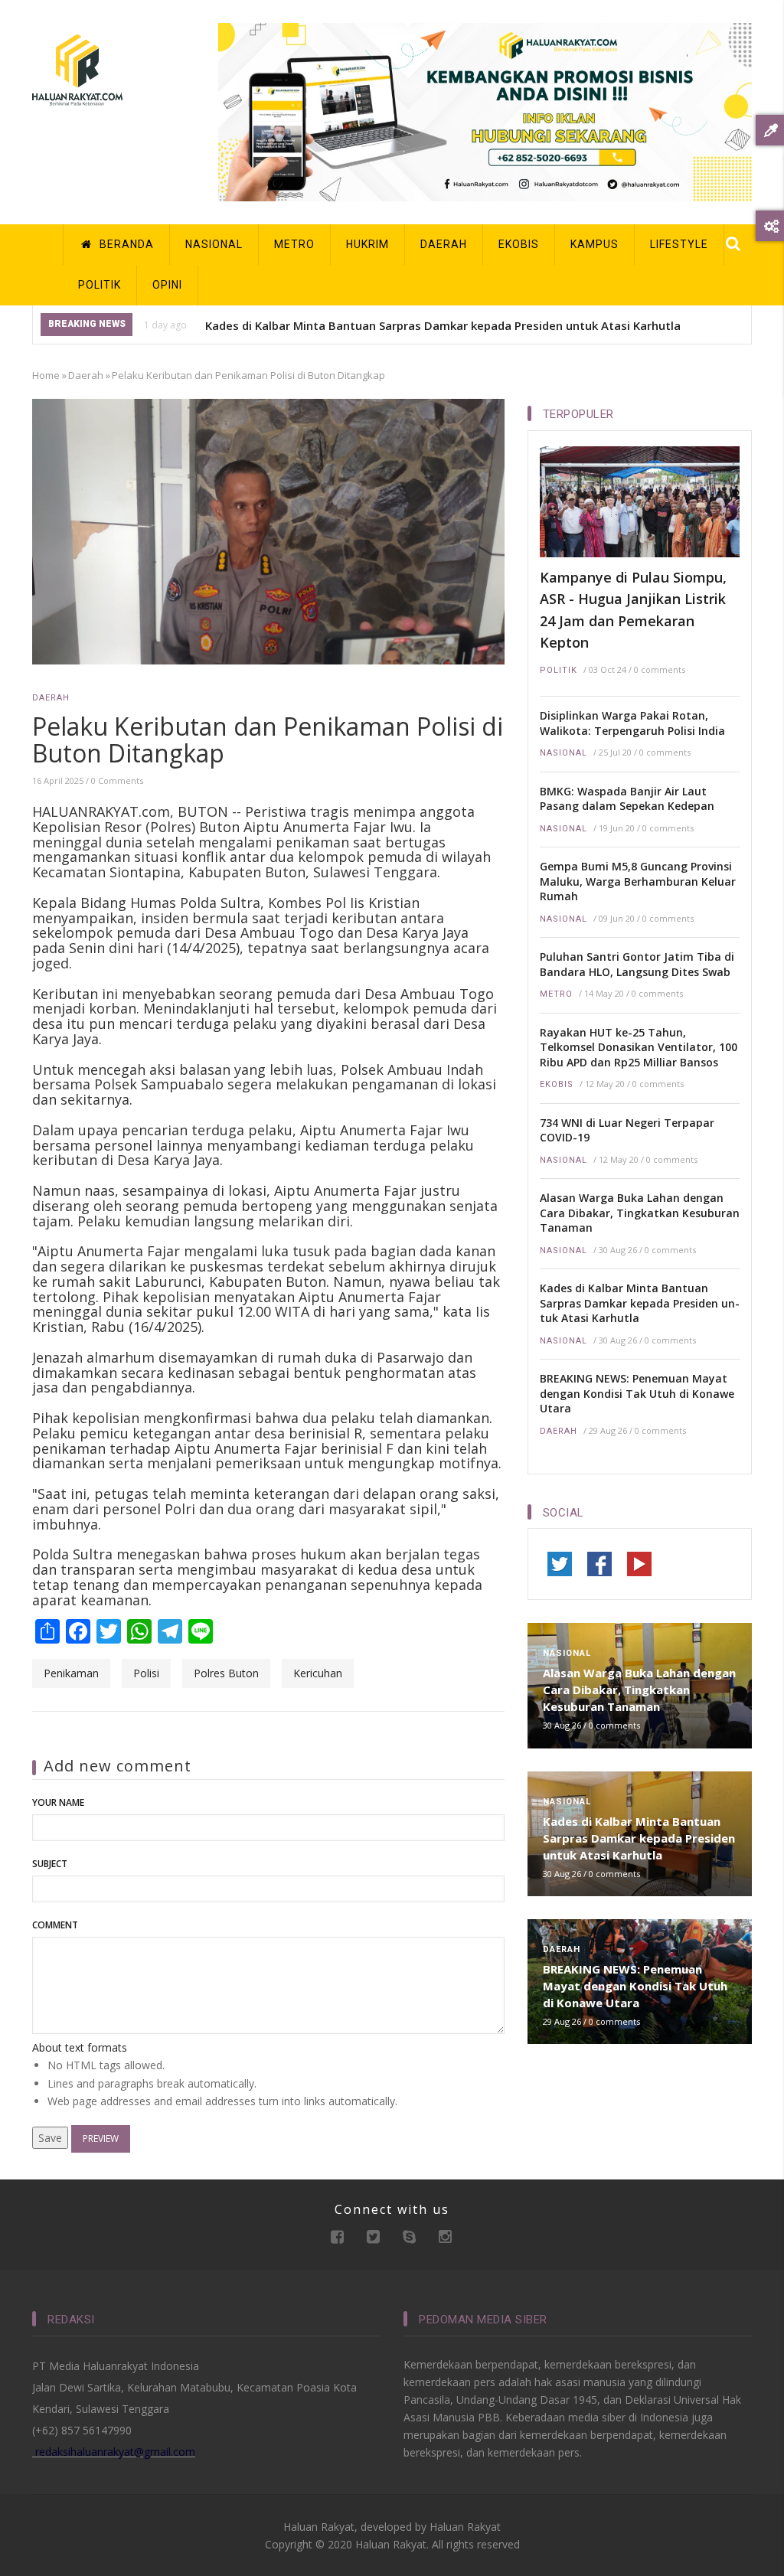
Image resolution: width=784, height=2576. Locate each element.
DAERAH (444, 244)
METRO (294, 244)
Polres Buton (226, 1673)
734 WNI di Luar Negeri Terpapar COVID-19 (627, 1130)
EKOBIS (519, 244)
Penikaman (71, 1673)
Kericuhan (318, 1673)
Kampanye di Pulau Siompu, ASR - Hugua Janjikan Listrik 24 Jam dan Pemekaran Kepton (633, 610)
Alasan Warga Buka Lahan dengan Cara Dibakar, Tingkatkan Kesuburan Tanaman (640, 1213)
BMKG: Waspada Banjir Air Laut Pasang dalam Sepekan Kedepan (627, 799)
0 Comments (117, 780)
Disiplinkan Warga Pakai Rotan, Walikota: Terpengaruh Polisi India (632, 723)
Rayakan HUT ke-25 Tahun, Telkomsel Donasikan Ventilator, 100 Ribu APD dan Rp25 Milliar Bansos (639, 1047)
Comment (55, 1925)
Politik (559, 670)
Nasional (563, 753)
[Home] (77, 69)
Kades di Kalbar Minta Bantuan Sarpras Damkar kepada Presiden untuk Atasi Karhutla (443, 325)
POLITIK (100, 285)
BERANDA (125, 244)
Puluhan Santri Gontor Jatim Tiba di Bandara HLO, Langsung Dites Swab (637, 964)
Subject (50, 1864)
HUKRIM (367, 244)
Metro (556, 994)
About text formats (80, 2047)
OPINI (167, 285)
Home (46, 375)
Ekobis (557, 1084)
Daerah (86, 375)
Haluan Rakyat (465, 2527)
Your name (58, 1802)
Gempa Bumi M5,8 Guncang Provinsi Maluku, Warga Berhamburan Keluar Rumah (638, 881)
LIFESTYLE (679, 244)
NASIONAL (214, 244)
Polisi (146, 1673)
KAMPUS (595, 244)
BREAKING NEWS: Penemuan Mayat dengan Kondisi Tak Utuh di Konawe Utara (637, 1393)
